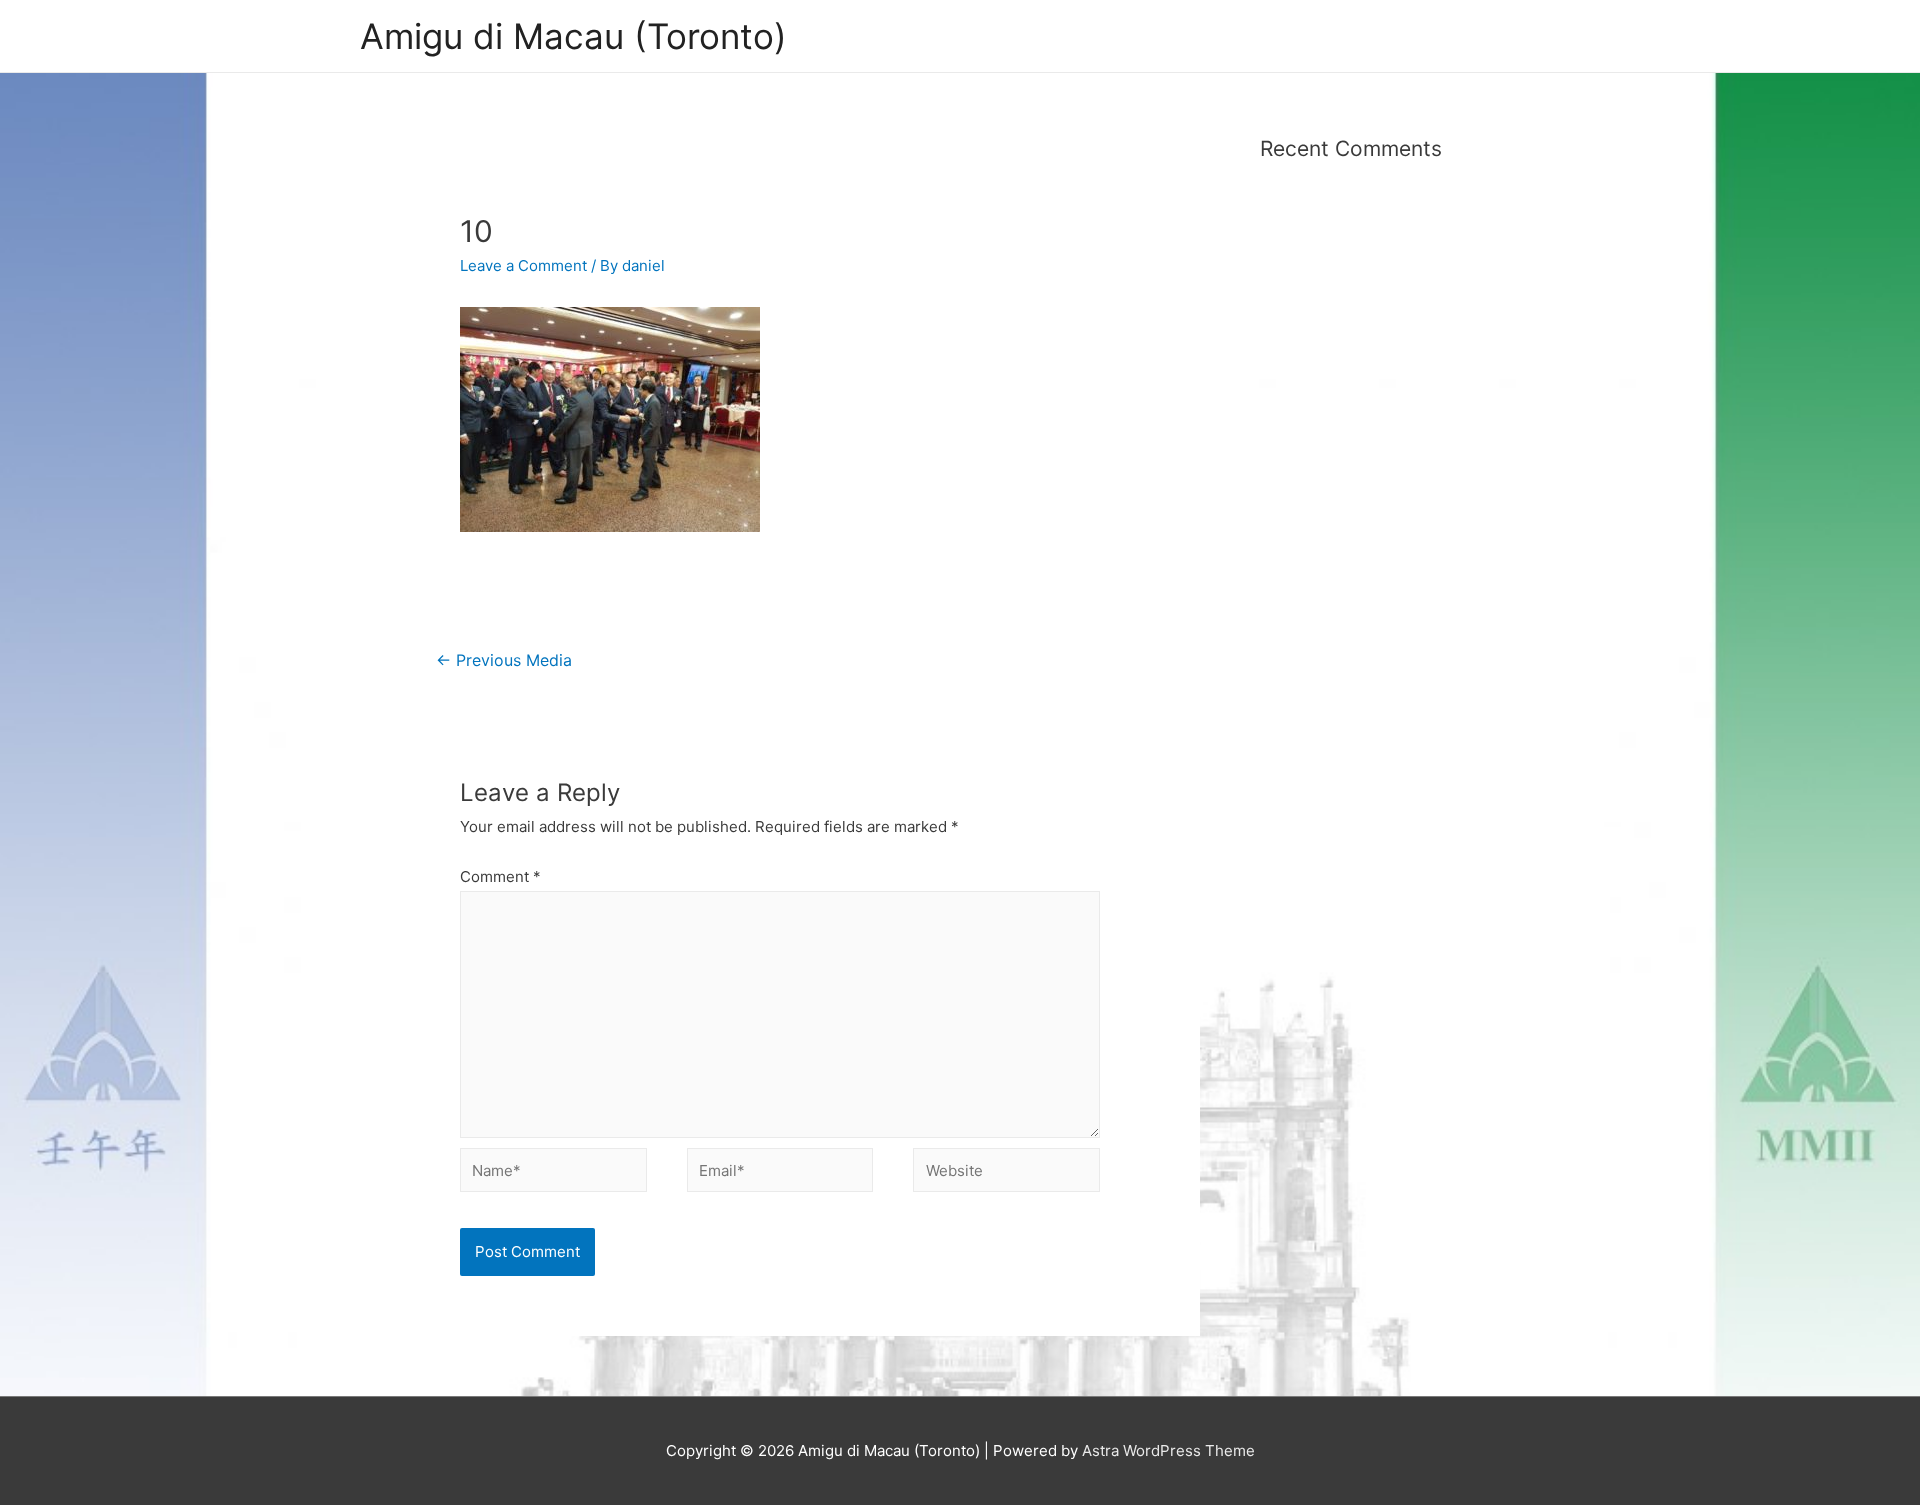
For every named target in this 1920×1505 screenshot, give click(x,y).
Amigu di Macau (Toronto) (573, 36)
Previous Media (504, 660)
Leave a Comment (523, 265)
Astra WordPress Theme (1168, 1450)
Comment (500, 876)
